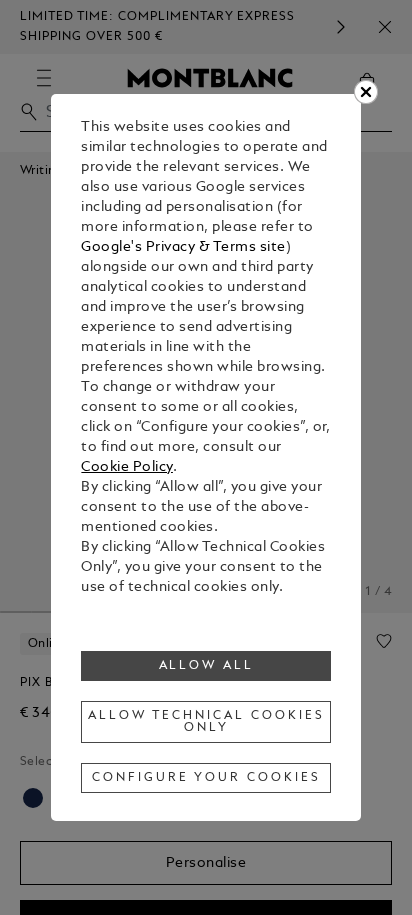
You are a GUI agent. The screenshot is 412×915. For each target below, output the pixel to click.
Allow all (207, 666)
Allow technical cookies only (206, 722)
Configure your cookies (206, 778)
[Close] (366, 92)
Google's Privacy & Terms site (183, 247)
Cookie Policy (127, 467)
